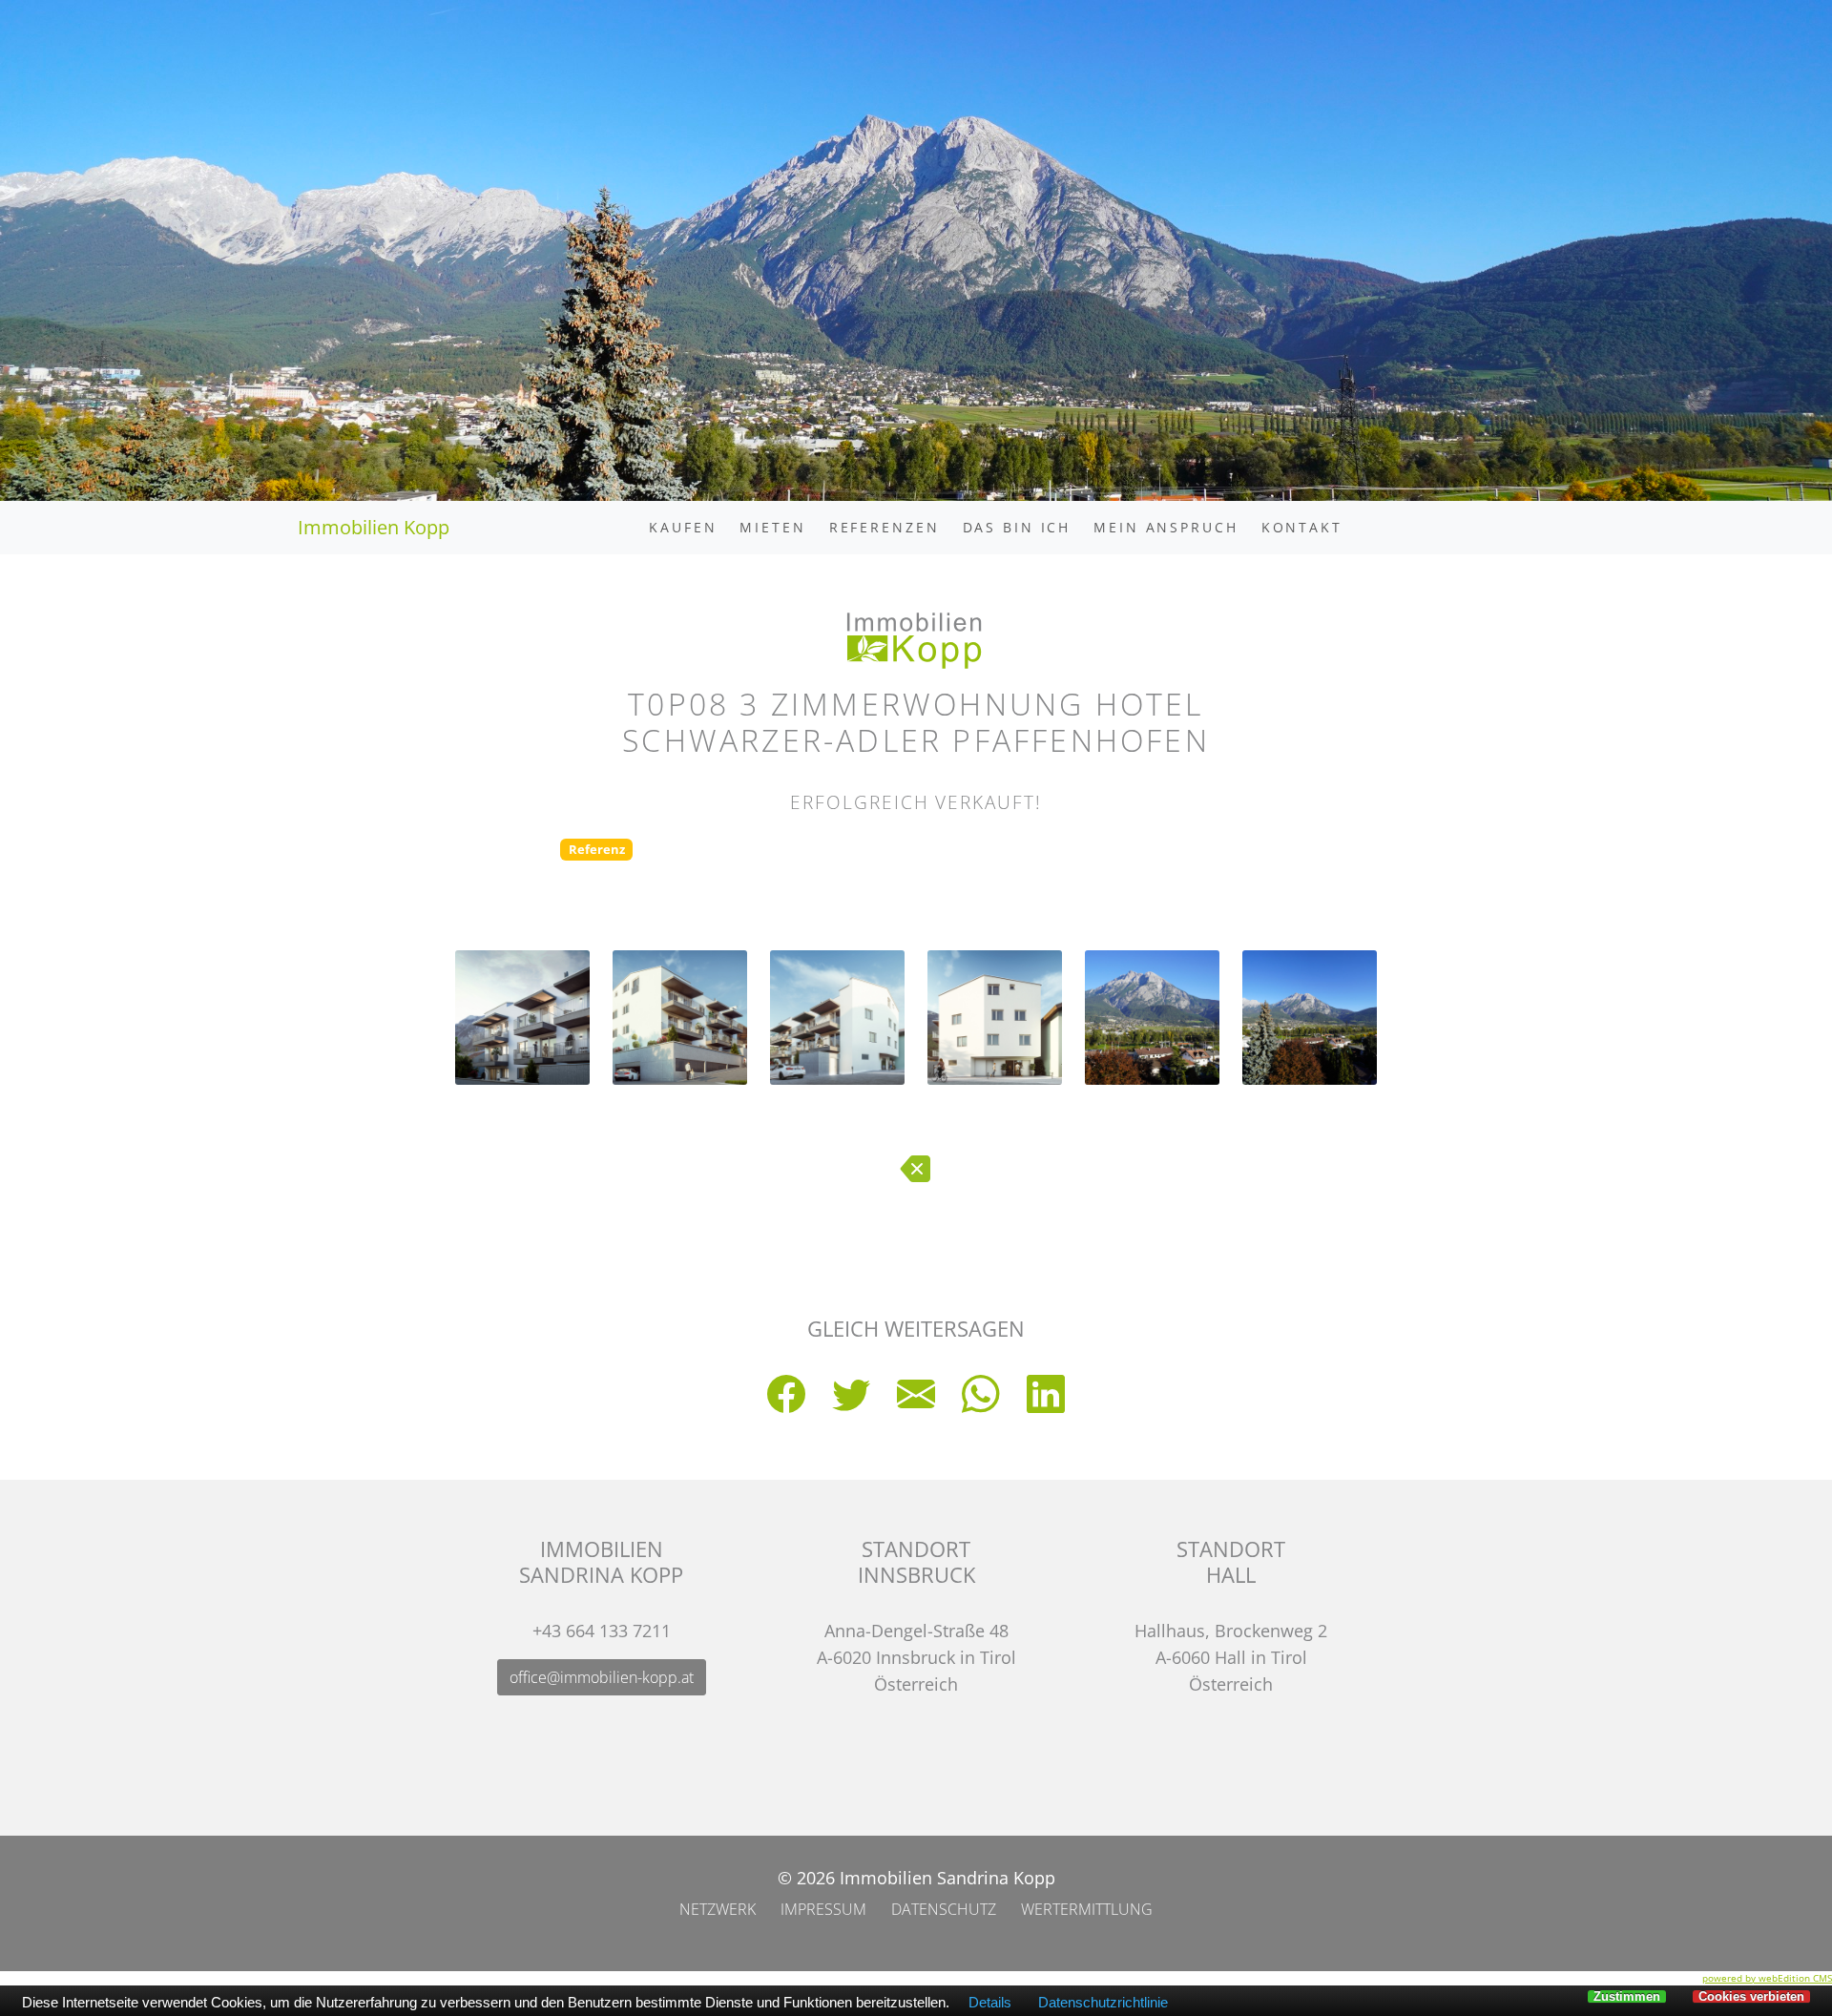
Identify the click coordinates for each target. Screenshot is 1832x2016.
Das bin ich (1017, 527)
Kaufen (683, 527)
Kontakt (1302, 527)
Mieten (772, 527)
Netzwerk (718, 1909)
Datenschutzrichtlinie (1103, 2003)
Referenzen (885, 527)
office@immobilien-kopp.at (602, 1677)
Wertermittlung (1087, 1909)
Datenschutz (944, 1909)
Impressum (823, 1909)
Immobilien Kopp (374, 527)
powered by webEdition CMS (1767, 1978)
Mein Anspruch (1166, 527)
